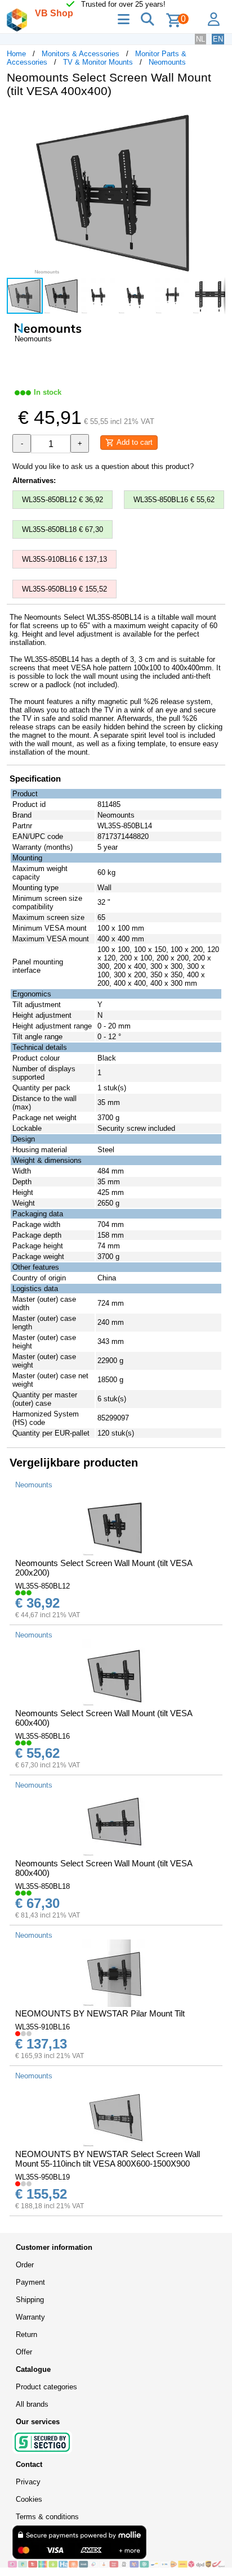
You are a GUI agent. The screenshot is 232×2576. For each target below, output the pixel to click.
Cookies (29, 2499)
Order (25, 2265)
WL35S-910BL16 (43, 2027)
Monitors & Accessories (81, 54)
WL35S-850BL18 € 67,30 (63, 529)
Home (16, 54)
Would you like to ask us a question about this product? (103, 466)
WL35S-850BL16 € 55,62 (174, 500)
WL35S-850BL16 (43, 1736)
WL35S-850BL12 (43, 1586)
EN (218, 39)
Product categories (46, 2387)
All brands (32, 2404)
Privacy (28, 2482)
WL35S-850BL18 (43, 1886)
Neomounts (167, 62)
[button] (215, 118)
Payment (30, 2282)
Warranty (30, 2317)
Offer (24, 2352)
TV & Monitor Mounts (98, 62)
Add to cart (133, 442)
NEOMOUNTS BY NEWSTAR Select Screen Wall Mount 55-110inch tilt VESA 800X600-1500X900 (108, 2159)
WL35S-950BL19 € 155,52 (64, 589)
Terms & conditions (47, 2517)
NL (200, 39)
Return (26, 2334)
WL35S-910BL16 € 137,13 (64, 559)
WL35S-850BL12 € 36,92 (63, 500)
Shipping (30, 2300)
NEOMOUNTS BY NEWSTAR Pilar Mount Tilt (100, 2013)
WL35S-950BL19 (43, 2177)
